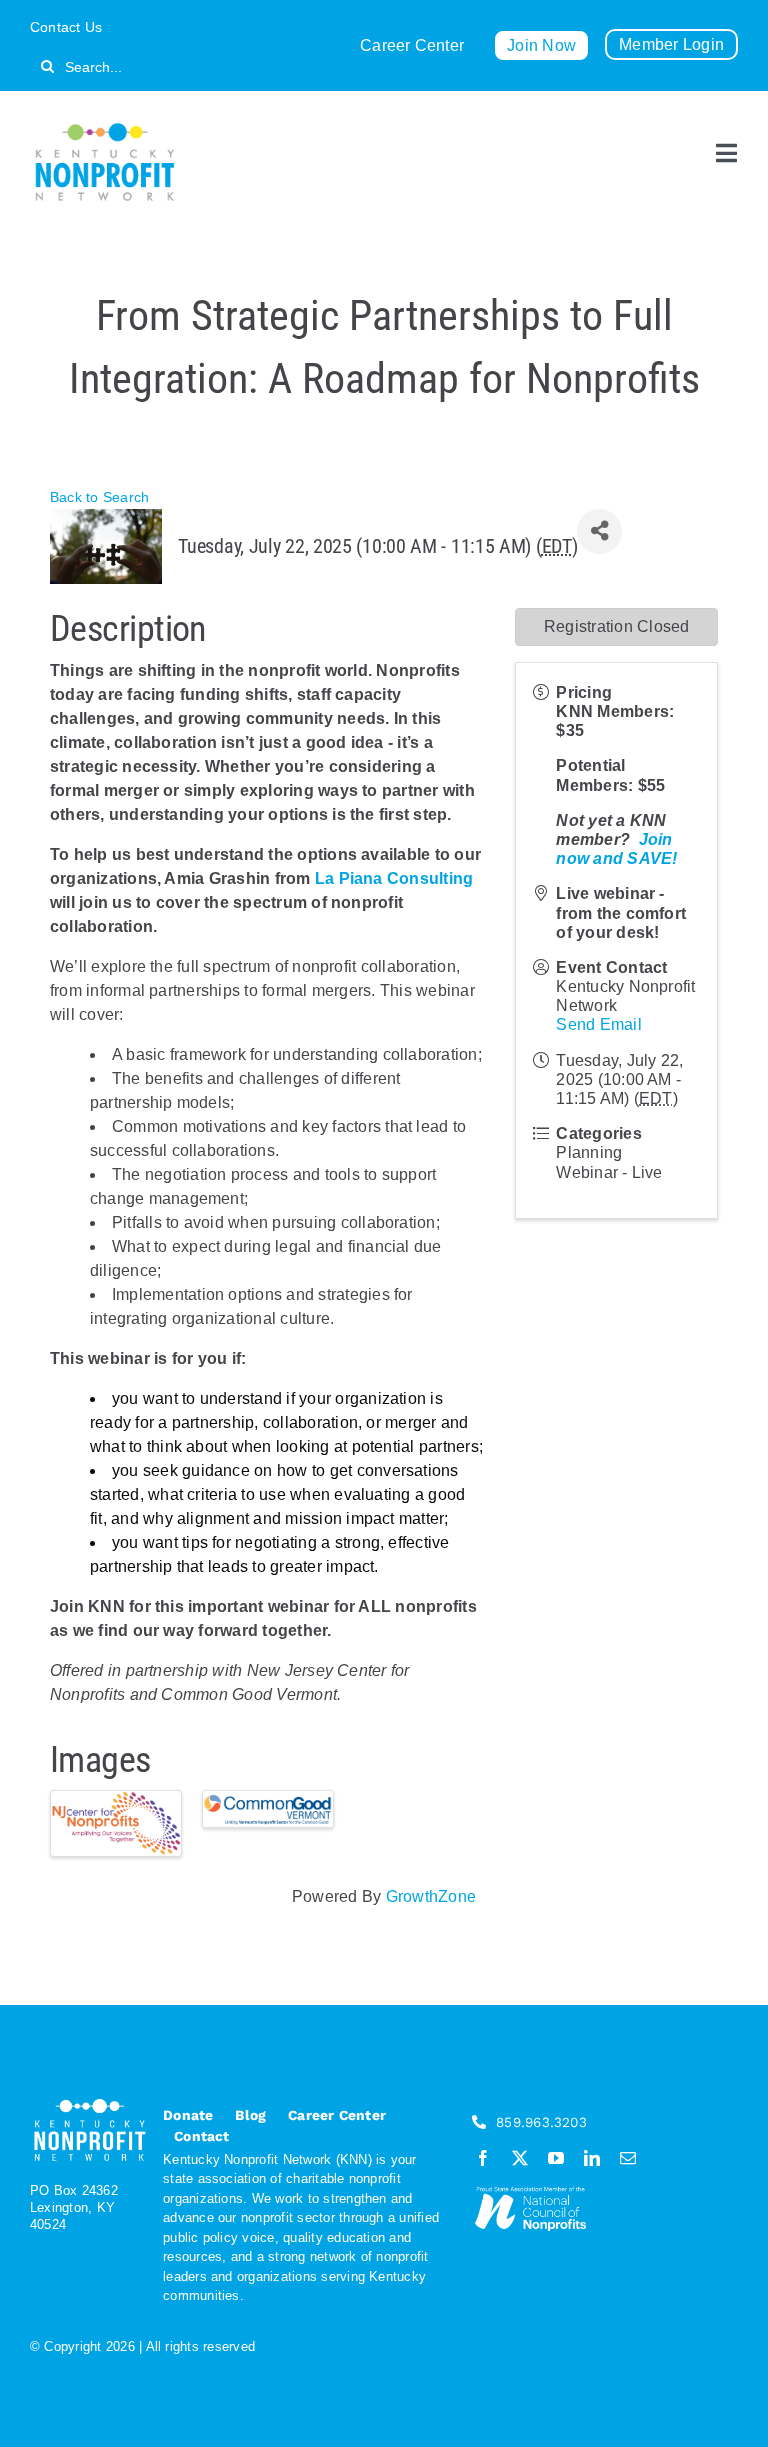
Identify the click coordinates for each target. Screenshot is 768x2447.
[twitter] (520, 2158)
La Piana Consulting (394, 878)
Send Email (598, 1024)
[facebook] (483, 2158)
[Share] (599, 531)
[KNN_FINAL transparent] (105, 126)
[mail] (628, 2158)
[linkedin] (592, 2158)
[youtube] (556, 2158)
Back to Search (99, 497)
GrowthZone (431, 1896)
